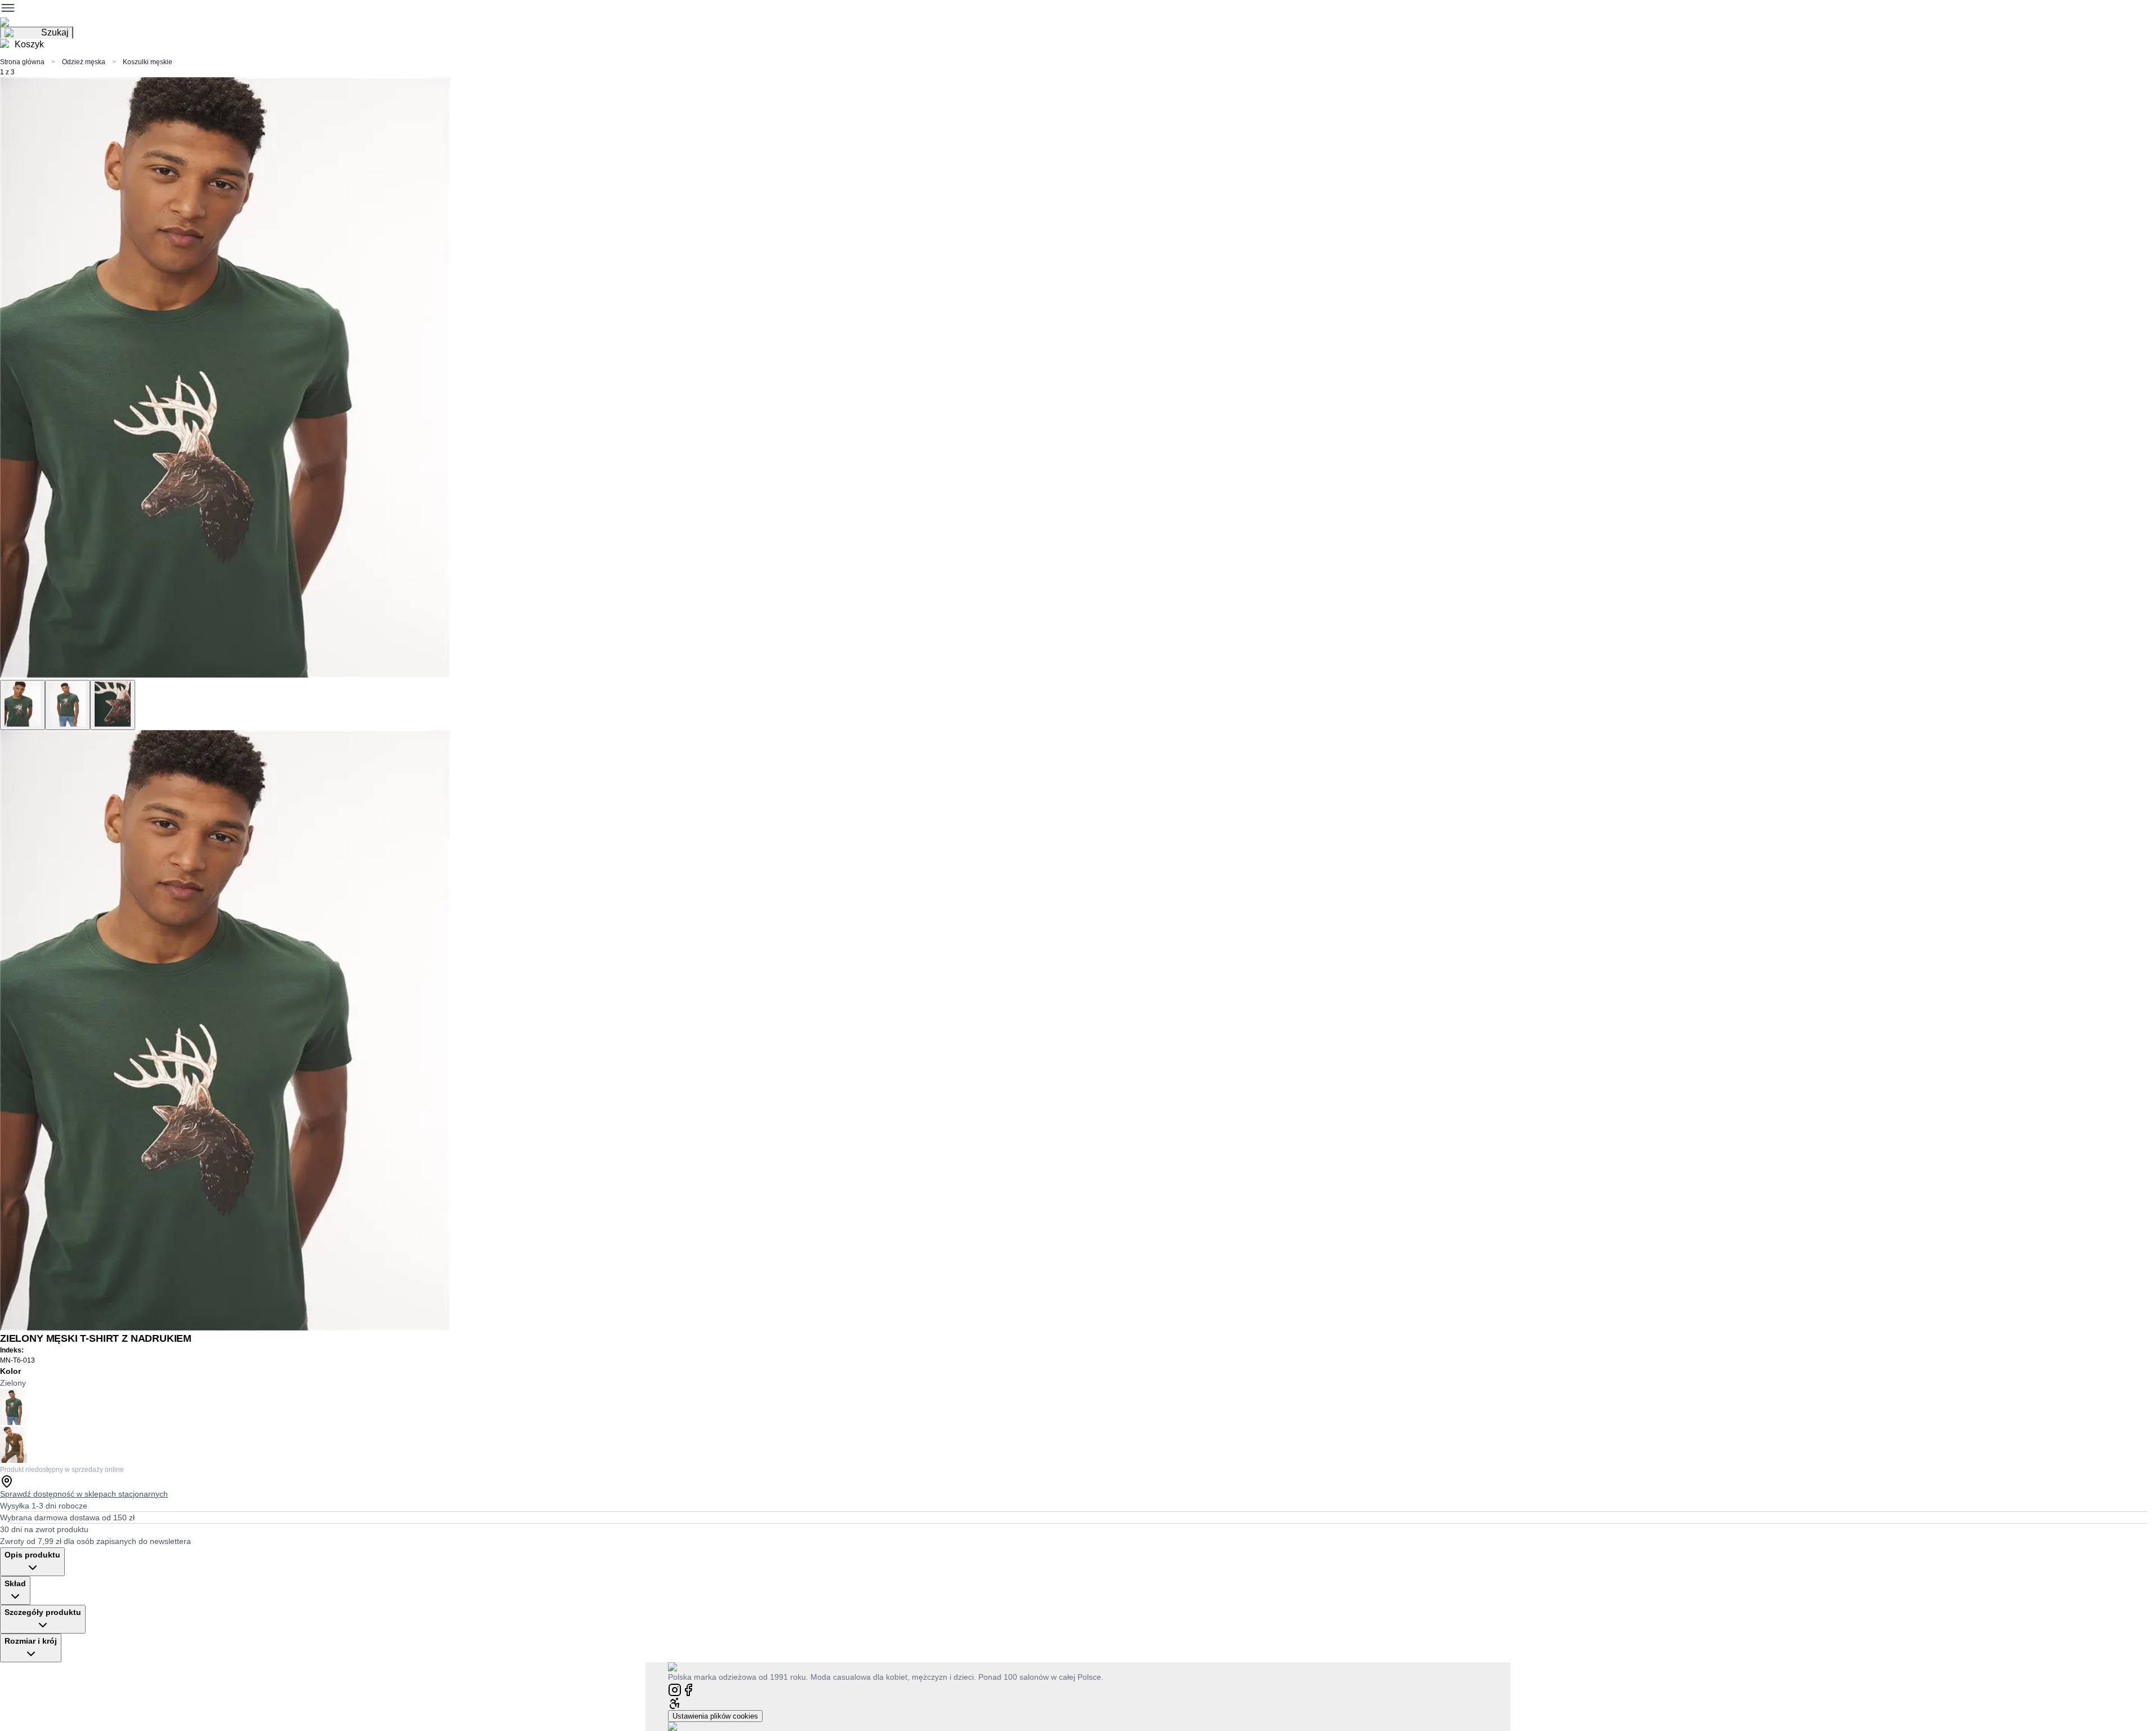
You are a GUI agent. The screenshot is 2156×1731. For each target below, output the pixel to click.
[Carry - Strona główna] (683, 1667)
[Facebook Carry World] (688, 1689)
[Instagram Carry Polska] (675, 1689)
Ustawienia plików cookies (715, 1716)
